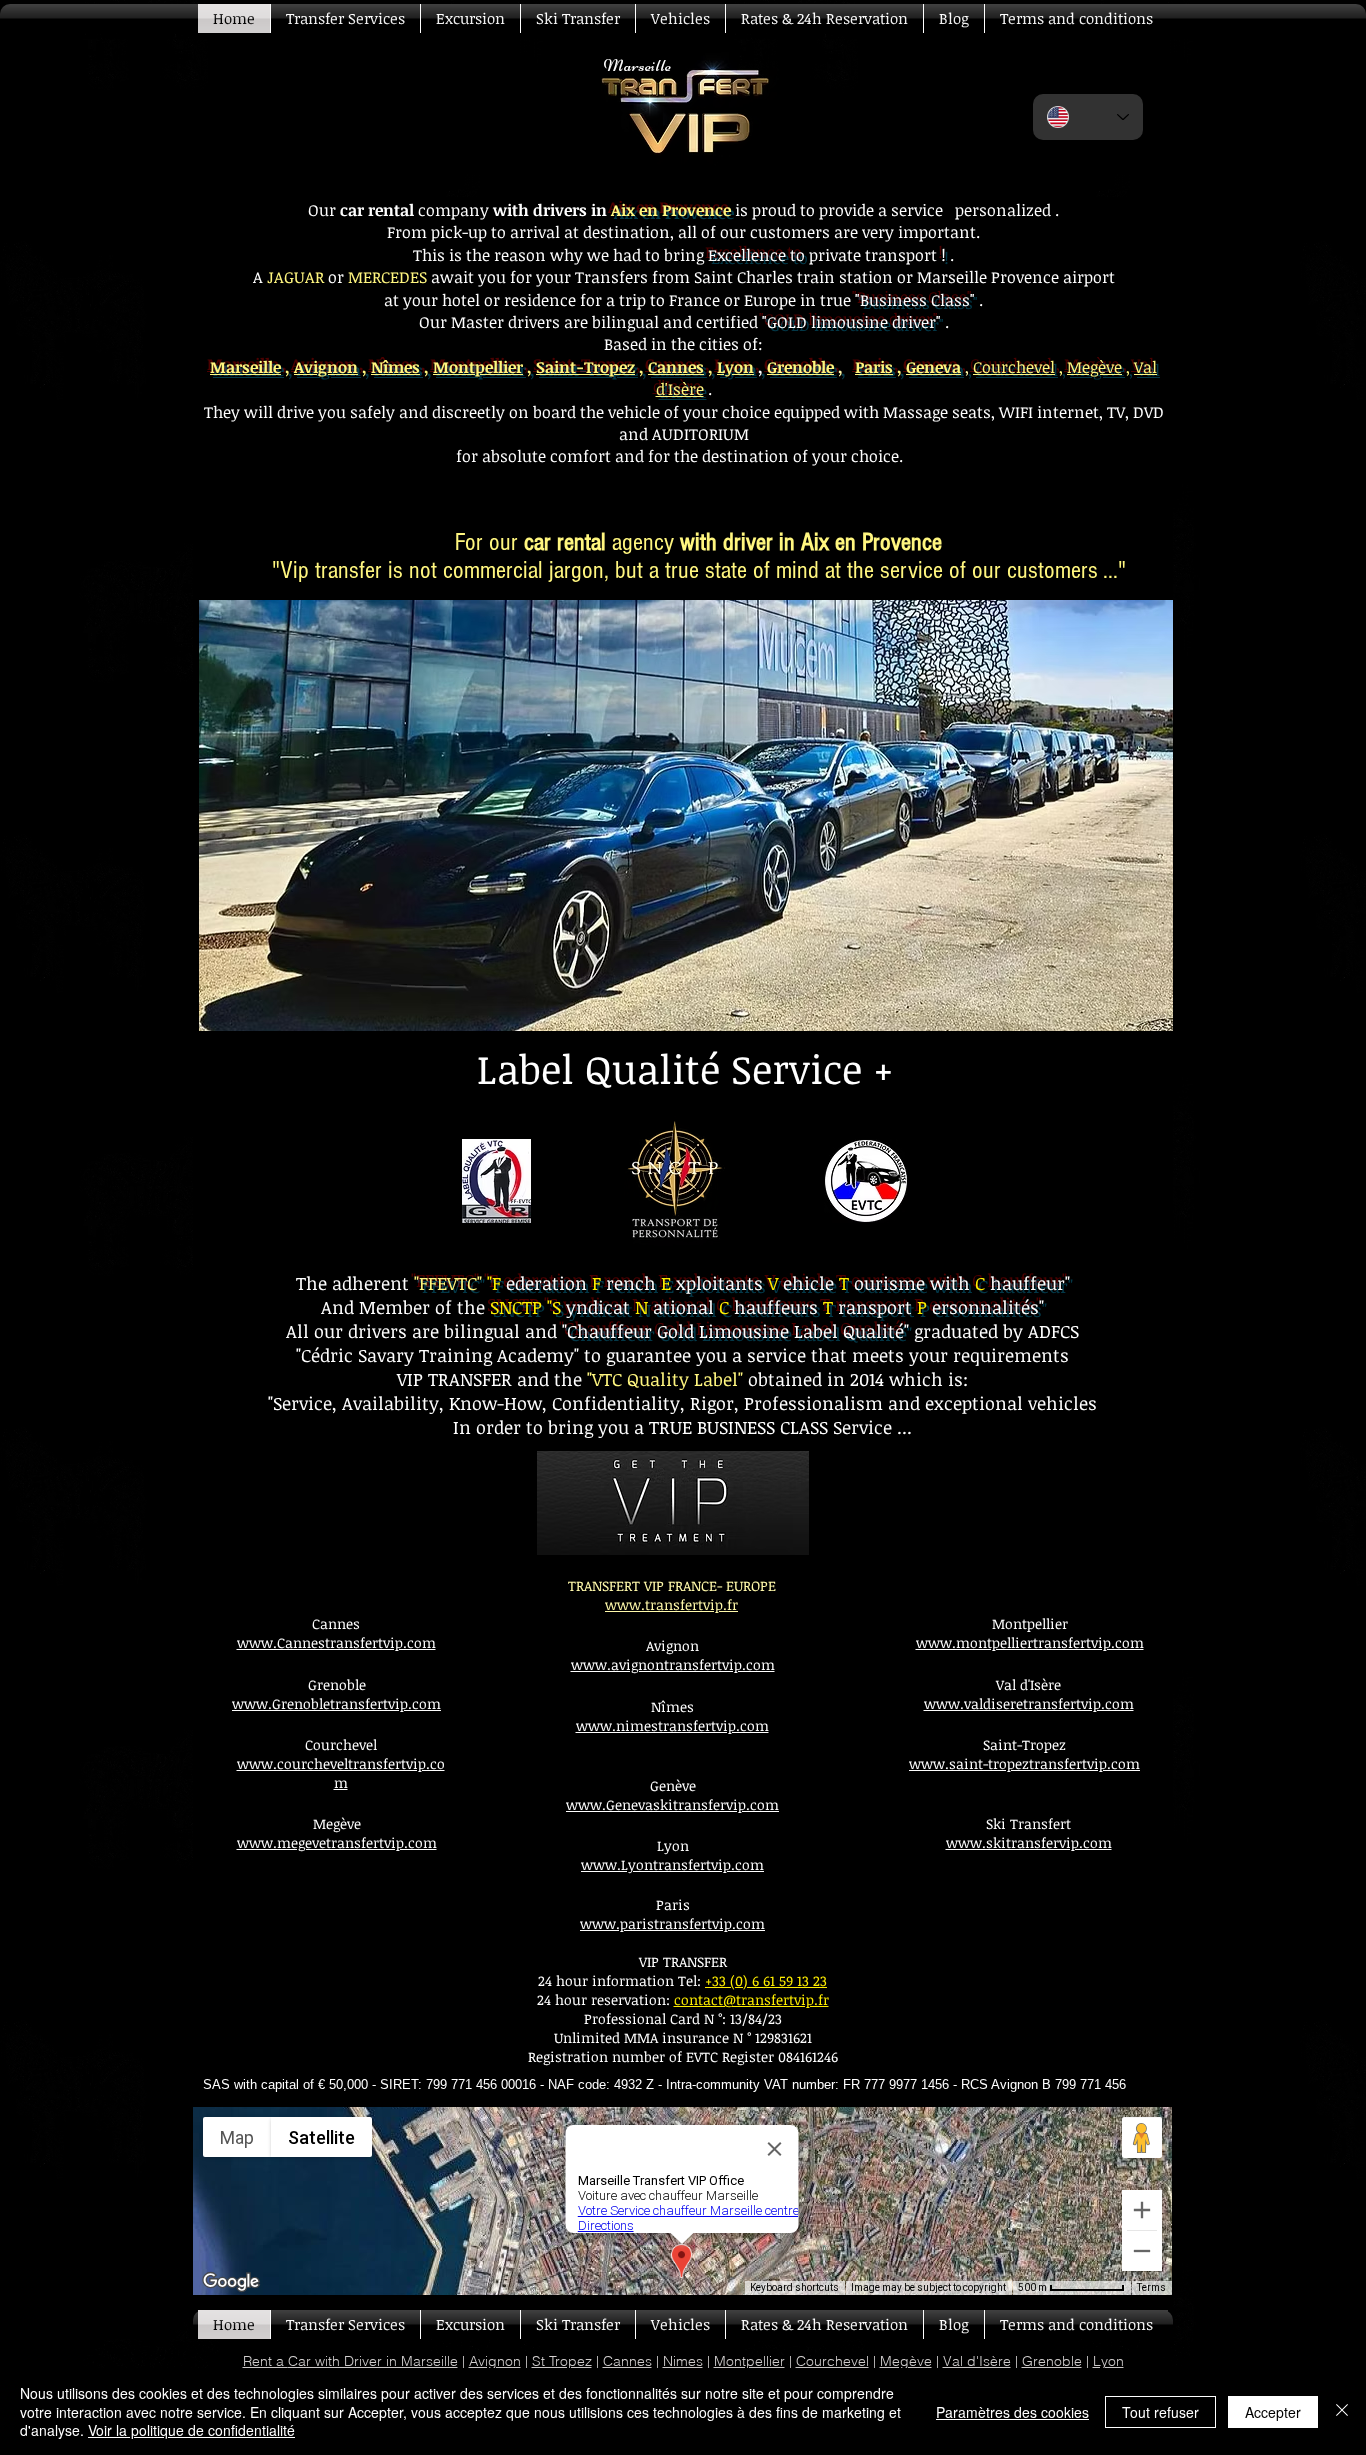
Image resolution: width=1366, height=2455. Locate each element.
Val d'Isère (977, 2361)
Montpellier (478, 367)
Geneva (933, 367)
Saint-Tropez (585, 367)
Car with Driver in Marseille (373, 2361)
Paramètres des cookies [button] (1012, 2412)
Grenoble (1052, 2361)
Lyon (735, 367)
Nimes (683, 2361)
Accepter (1273, 2412)
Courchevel (1014, 367)
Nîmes (395, 367)
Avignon (326, 367)
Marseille (245, 367)
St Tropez (562, 2361)
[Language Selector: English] (1088, 117)
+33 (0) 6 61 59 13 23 (766, 1980)
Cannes (676, 367)
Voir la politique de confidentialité (191, 2430)
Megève (1094, 367)
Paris (874, 367)
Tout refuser (1160, 2412)
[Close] (1342, 2411)
